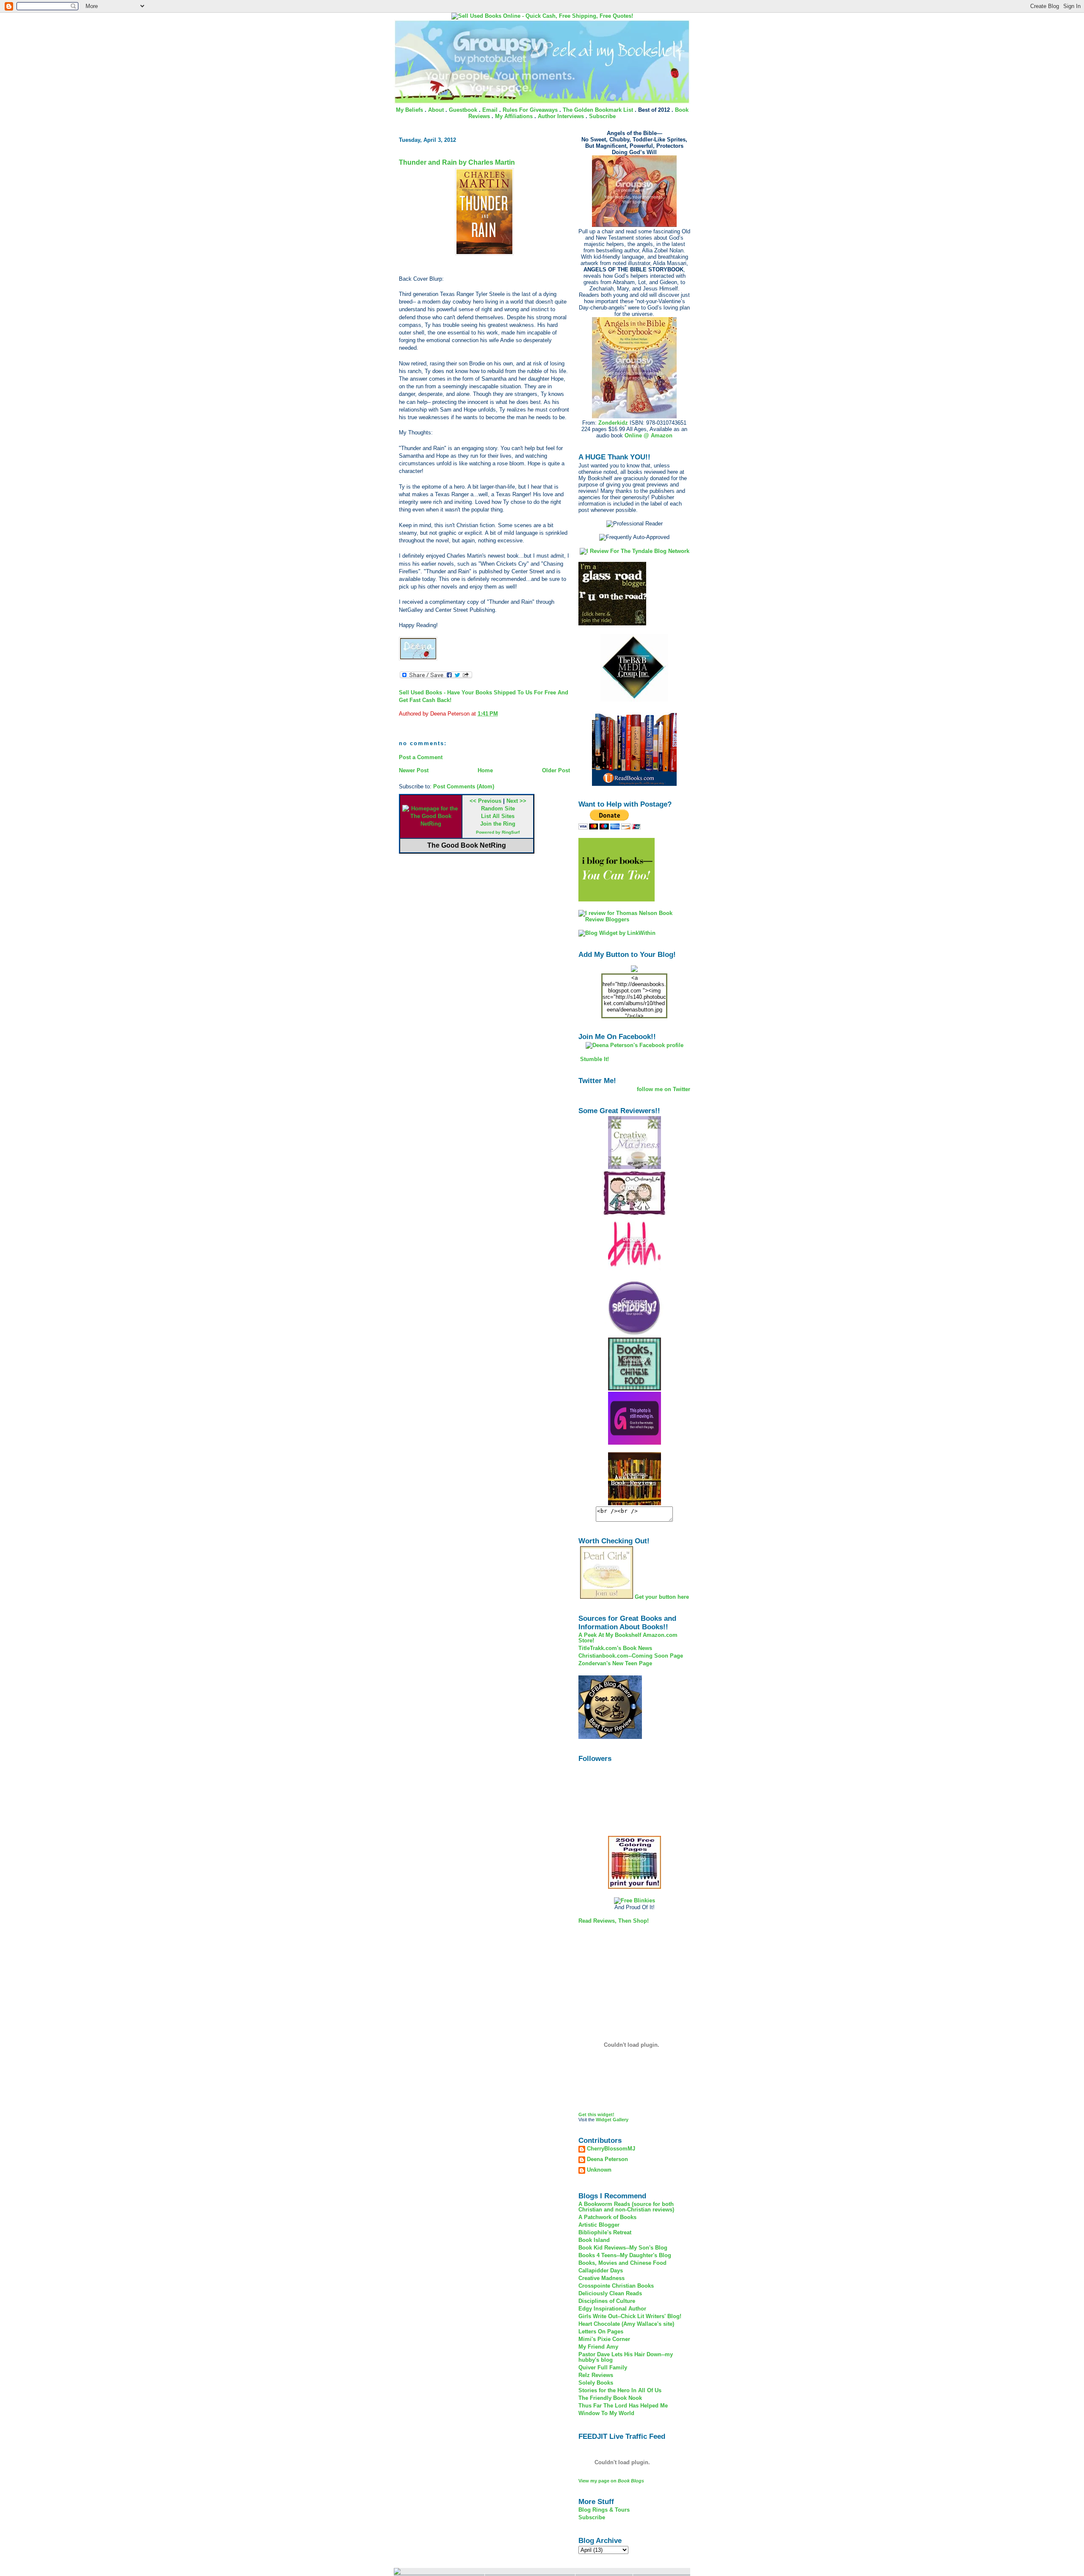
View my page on (611, 2481)
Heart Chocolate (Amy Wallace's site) (626, 2324)
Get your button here (662, 1597)
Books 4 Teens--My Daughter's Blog (625, 2255)
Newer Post (414, 770)
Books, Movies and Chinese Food (622, 2263)
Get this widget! (596, 2114)
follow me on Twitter (664, 1089)
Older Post (556, 770)
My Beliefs (409, 110)
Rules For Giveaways (530, 110)
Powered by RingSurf (498, 832)
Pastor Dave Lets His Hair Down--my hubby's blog (626, 2357)
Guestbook (463, 110)
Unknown (599, 2170)
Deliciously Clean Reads (610, 2293)
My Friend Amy (598, 2347)
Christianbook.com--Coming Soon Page (631, 1656)
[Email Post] (501, 714)
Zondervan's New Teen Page (615, 1663)
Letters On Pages (601, 2331)
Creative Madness (601, 2278)
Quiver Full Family (603, 2367)
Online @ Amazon (648, 435)
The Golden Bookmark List (598, 110)
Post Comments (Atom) (464, 786)
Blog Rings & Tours (604, 2510)
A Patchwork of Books (607, 2217)
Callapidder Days (601, 2271)
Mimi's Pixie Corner (604, 2339)
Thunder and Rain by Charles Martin (457, 162)
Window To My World (606, 2413)
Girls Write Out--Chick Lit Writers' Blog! (630, 2316)
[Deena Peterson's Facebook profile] (635, 1045)
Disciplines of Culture (607, 2301)
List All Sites (498, 816)
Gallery (621, 2120)
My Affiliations (514, 116)
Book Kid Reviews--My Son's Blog (623, 2248)
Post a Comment (421, 757)
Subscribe (602, 116)
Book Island (594, 2240)
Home (485, 770)
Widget (604, 2120)
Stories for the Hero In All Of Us (620, 2390)
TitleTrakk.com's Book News (615, 1648)
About (436, 110)
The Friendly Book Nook (610, 2398)
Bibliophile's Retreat (605, 2232)
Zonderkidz (613, 423)
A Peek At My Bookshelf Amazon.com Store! (628, 1638)
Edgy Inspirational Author (612, 2309)
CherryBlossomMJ (611, 2149)
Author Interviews (561, 116)
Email (490, 110)
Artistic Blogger (599, 2225)
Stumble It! (594, 1059)
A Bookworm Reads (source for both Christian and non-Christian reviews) (626, 2207)
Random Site (498, 808)
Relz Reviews (596, 2375)
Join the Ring (498, 824)
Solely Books (596, 2383)
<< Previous (485, 801)
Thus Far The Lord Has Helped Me (623, 2406)
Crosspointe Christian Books (616, 2286)
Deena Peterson (607, 2159)
